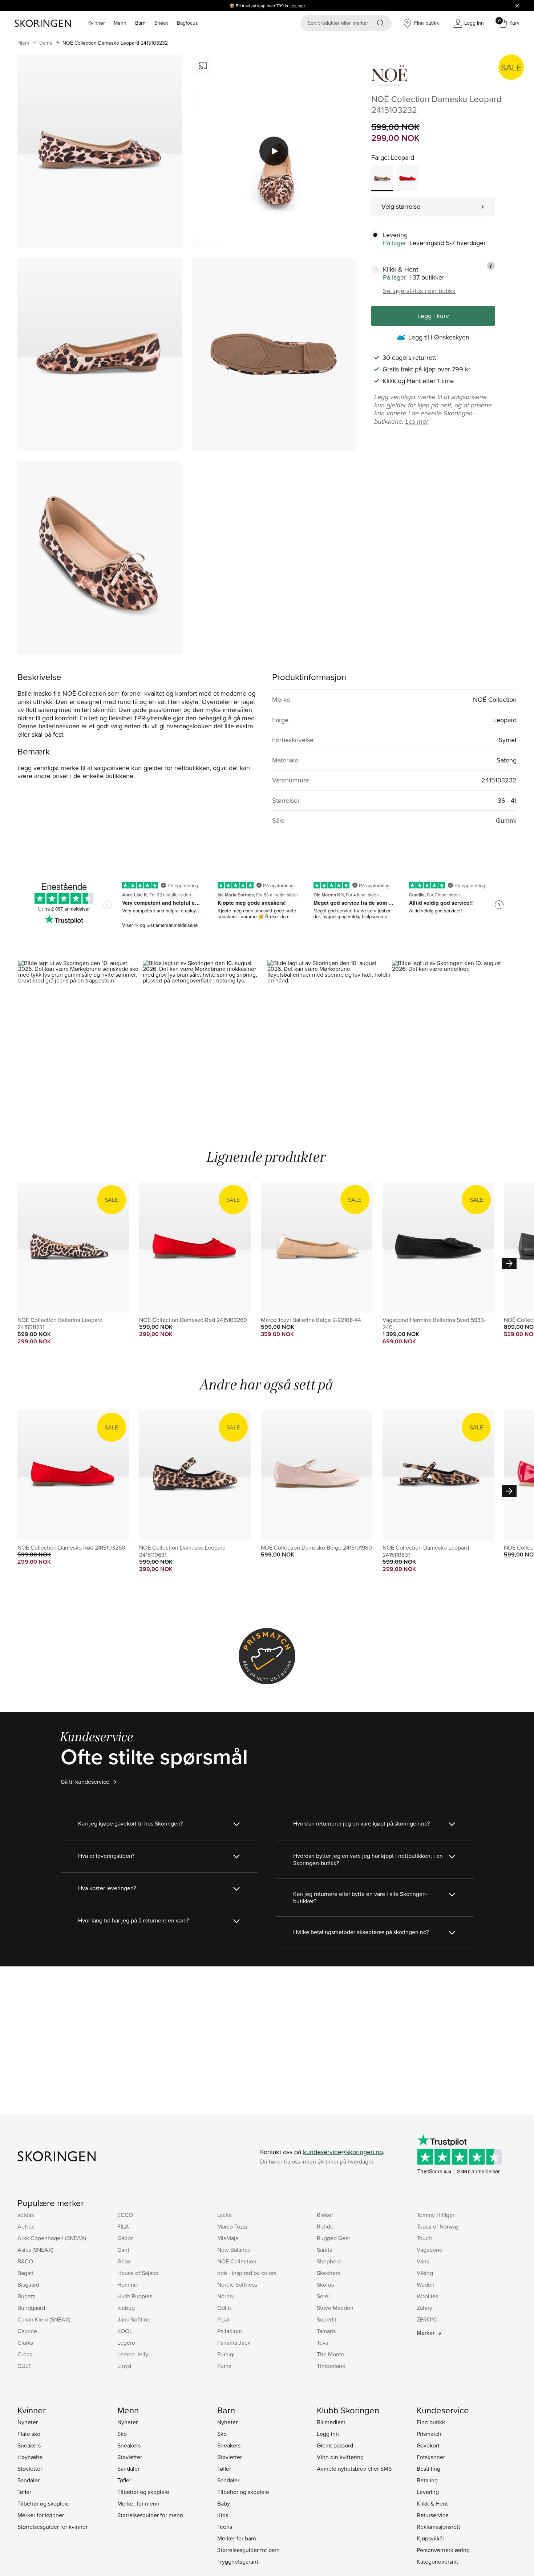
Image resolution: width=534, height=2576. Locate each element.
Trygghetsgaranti (238, 2561)
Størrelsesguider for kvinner (52, 2527)
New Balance (234, 2250)
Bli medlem (331, 2422)
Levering (428, 2492)
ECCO (125, 2215)
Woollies (427, 2296)
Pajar (223, 2319)
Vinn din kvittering (340, 2457)
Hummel (128, 2284)
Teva (323, 2343)
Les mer (297, 6)
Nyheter (28, 2422)
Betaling (427, 2480)
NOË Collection (237, 2261)
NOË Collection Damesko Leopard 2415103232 (115, 43)
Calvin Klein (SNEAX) (44, 2319)
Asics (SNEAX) (35, 2250)
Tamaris (326, 2331)
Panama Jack (234, 2343)
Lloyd (124, 2366)
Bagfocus (187, 23)
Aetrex (26, 2226)
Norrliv (226, 2296)
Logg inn (328, 2434)
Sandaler (29, 2480)
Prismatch (429, 2434)
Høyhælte (30, 2457)
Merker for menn (138, 2503)
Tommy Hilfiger (436, 2215)
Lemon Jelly (133, 2354)
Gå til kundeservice (85, 1782)
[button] (80, 1034)
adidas (26, 2215)
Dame (46, 43)
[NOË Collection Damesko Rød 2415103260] (408, 178)
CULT (24, 2366)
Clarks (25, 2343)
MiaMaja (228, 2238)
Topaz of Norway (438, 2226)
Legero (126, 2343)
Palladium (230, 2331)
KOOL (125, 2331)
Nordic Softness (237, 2284)
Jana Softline (134, 2319)
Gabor (125, 2238)
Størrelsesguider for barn (248, 2550)
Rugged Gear (333, 2238)
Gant (123, 2250)
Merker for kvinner (41, 2515)
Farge (379, 157)
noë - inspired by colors (247, 2273)
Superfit (327, 2319)
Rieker (325, 2215)
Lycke (224, 2215)
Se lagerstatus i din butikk (419, 291)
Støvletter (30, 2469)
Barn (140, 23)
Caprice (27, 2331)
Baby (224, 2503)
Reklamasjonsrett (438, 2527)
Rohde (325, 2226)
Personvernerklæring (443, 2550)
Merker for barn (237, 2538)
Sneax (161, 23)
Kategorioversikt (437, 2561)
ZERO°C (427, 2319)
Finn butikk (431, 2422)
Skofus (325, 2284)
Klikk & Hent (432, 2503)
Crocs (25, 2354)
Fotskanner (431, 2457)
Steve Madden (335, 2308)
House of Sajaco (138, 2273)
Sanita (325, 2250)
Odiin (224, 2308)
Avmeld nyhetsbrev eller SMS (354, 2469)
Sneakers (29, 2445)
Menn (120, 23)
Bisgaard (28, 2284)
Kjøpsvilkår (430, 2538)
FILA (123, 2226)
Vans (423, 2261)
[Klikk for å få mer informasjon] (491, 266)
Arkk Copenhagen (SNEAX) (52, 2238)
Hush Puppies (135, 2296)
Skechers (328, 2273)
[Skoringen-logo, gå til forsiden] (43, 23)
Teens (225, 2527)
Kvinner (97, 23)
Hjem (23, 43)
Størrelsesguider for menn (150, 2515)
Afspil (274, 151)
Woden (426, 2284)
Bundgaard (31, 2308)
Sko (122, 2434)
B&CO (25, 2261)
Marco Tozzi (232, 2226)
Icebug (126, 2308)
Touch (424, 2238)
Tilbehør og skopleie (43, 2503)
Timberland (331, 2366)
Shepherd (329, 2261)
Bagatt (26, 2273)
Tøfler (24, 2492)
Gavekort (428, 2445)
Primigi (226, 2354)
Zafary (424, 2308)
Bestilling (428, 2469)
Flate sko (29, 2434)
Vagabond (430, 2250)
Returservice (433, 2515)
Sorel (323, 2296)
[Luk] (517, 5)
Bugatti (27, 2296)
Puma (224, 2366)
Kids (223, 2515)
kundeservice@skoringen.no (343, 2152)
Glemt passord (335, 2445)
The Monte (331, 2354)
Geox (124, 2261)
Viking (425, 2273)
